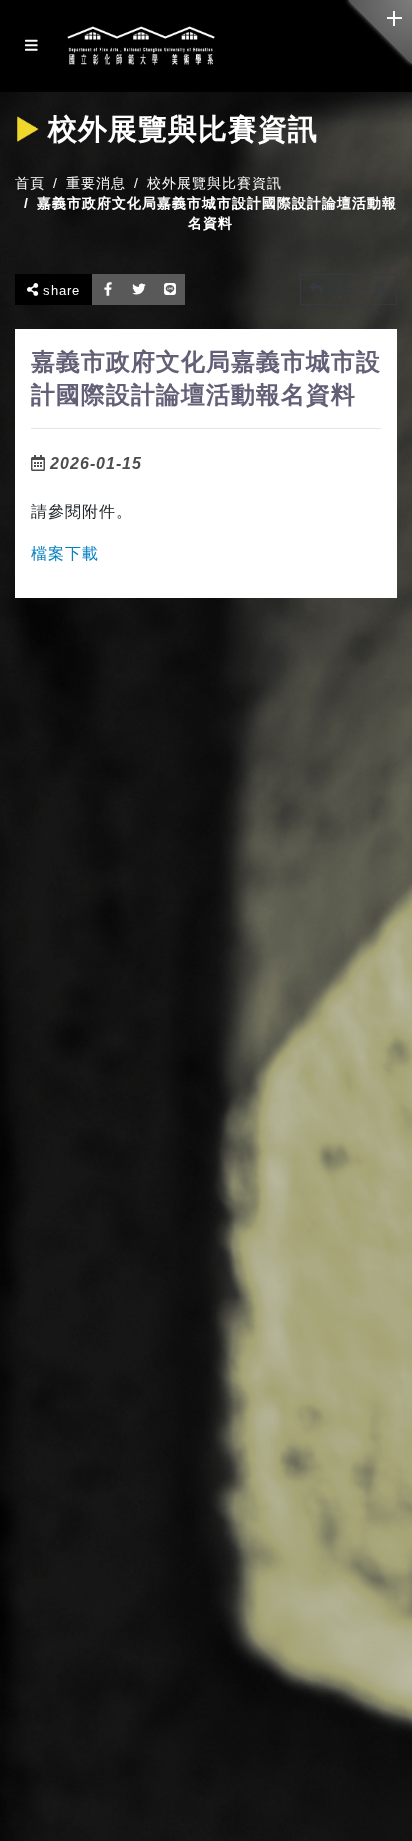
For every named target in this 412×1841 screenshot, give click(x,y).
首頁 (30, 183)
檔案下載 (65, 553)
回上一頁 (355, 289)
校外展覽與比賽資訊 (214, 183)
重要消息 (96, 183)
